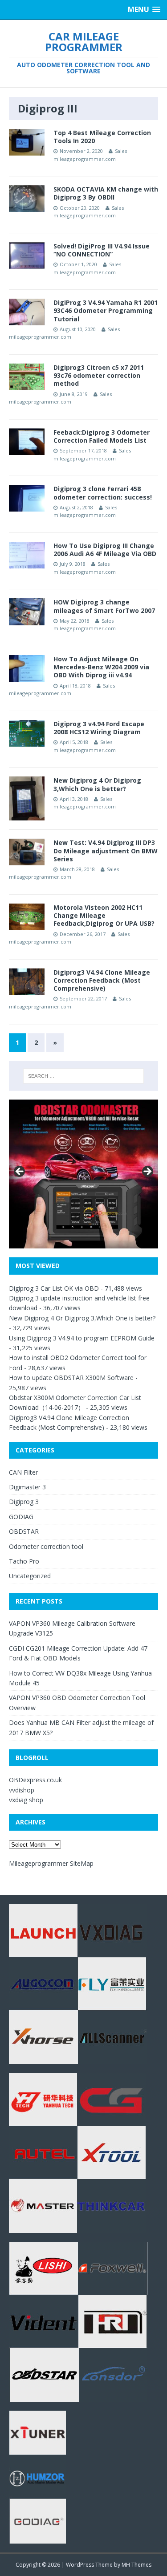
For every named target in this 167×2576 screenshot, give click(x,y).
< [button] (20, 1172)
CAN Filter (23, 1472)
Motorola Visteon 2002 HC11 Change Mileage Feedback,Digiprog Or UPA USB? (104, 915)
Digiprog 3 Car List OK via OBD (54, 1288)
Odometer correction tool (46, 1546)
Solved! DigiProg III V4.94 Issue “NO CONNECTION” (102, 250)
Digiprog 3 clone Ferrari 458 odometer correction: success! (103, 493)
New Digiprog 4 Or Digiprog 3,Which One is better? (97, 784)
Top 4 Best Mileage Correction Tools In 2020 (102, 137)
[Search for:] (84, 1076)
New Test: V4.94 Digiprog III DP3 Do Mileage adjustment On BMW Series (106, 850)
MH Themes (136, 2565)
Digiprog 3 (24, 1502)
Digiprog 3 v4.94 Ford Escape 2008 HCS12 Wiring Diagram (99, 728)
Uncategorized (30, 1576)
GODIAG (21, 1517)
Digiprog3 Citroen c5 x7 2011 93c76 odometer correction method (99, 375)
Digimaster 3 (27, 1487)
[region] (83, 1174)
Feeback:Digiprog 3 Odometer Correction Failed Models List (102, 436)
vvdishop (22, 1790)
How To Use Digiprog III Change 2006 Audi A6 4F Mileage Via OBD (105, 550)
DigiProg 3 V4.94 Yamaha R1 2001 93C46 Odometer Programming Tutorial (106, 310)
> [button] (147, 1172)
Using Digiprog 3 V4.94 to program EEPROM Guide (82, 1338)
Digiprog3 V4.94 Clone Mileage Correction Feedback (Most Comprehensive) (102, 980)
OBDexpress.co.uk (35, 1780)
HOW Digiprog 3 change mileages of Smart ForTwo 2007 (104, 606)
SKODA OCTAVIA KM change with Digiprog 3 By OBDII (106, 193)
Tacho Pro (24, 1561)
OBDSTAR (24, 1531)
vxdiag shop (26, 1800)
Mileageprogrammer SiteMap (51, 1863)
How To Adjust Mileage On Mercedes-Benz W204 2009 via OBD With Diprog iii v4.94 (101, 667)
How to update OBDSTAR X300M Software (71, 1378)
